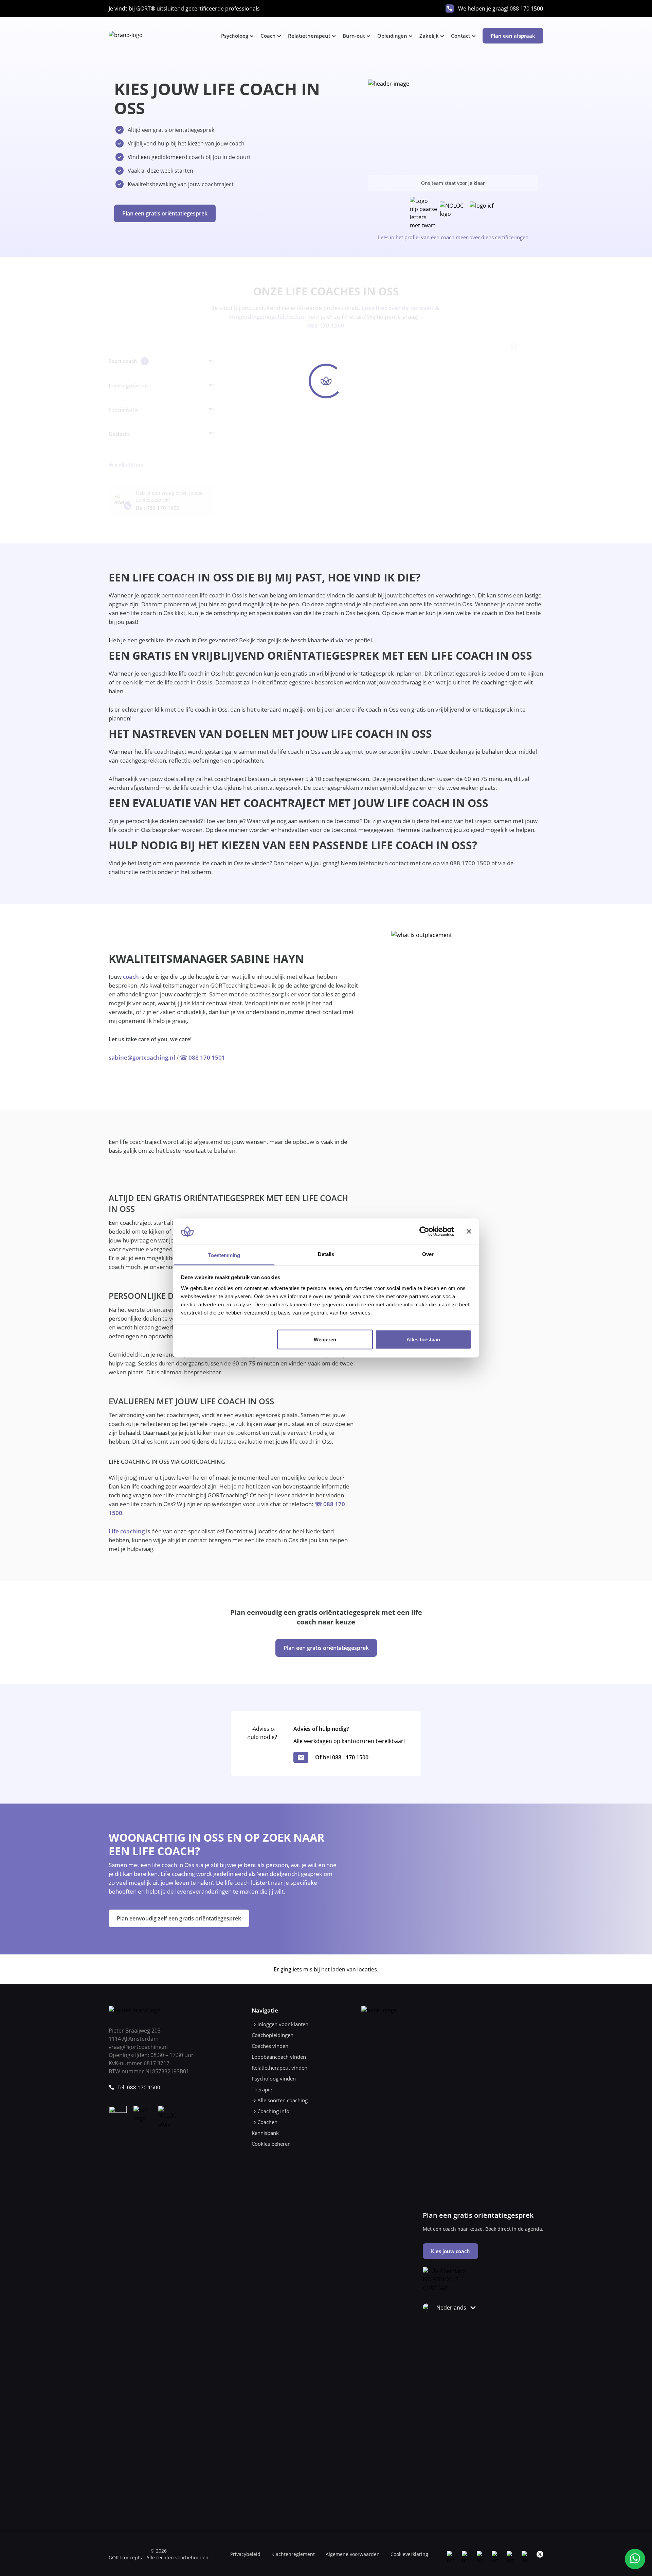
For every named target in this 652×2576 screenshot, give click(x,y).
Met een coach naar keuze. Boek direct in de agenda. (483, 2229)
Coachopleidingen (273, 2035)
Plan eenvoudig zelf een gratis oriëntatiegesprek (179, 1918)
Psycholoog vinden (274, 2078)
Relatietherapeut (309, 36)
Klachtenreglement (293, 2554)
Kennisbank (265, 2133)
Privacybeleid (245, 2554)
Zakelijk (429, 36)
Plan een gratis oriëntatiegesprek (165, 213)
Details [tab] (326, 1254)
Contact (461, 36)
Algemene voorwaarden (353, 2554)
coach (131, 977)
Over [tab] (428, 1254)
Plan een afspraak (513, 36)
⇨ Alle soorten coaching (280, 2100)
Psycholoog (235, 36)
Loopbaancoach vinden (279, 2057)
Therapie (262, 2089)
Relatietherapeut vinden (279, 2068)
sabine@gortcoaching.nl (142, 1057)
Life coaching (127, 1531)
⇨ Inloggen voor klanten (280, 2024)
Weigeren (325, 1339)
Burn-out (354, 36)
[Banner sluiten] (469, 1232)
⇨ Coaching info (270, 2111)
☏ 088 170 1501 (203, 1057)
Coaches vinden (270, 2046)
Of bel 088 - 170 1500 (342, 1757)
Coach (268, 36)
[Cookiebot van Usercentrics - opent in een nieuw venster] (424, 1232)
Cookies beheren (271, 2144)
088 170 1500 (526, 8)
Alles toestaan (423, 1339)
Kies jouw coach (450, 2251)
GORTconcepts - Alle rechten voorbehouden (159, 2557)
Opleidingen (392, 36)
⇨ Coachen (265, 2122)
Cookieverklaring (409, 2554)
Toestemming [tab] (224, 1255)
